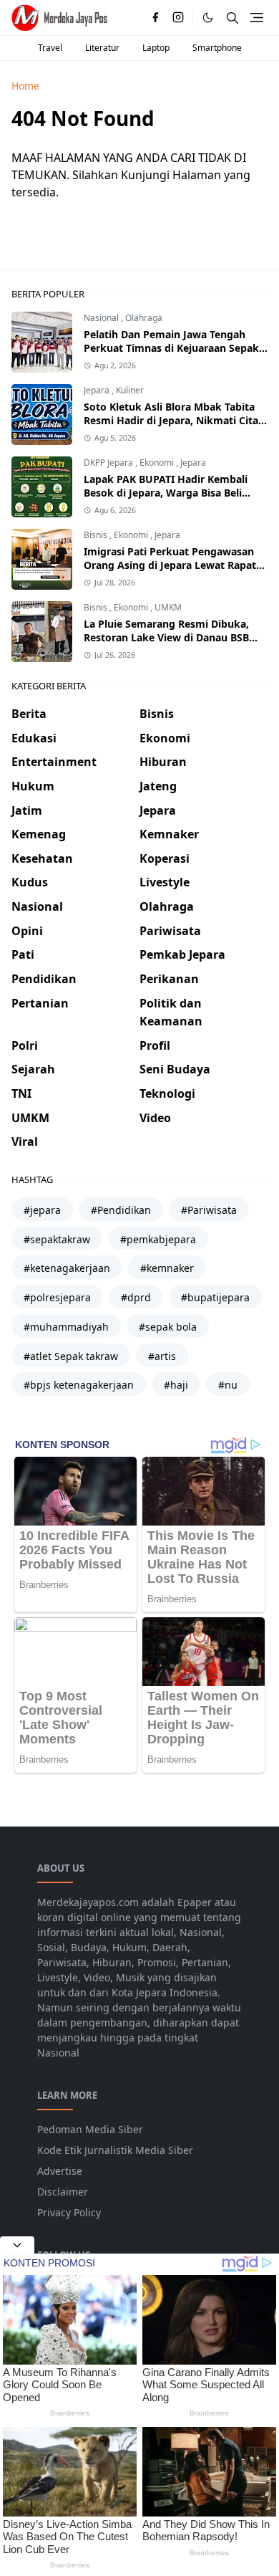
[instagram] (178, 18)
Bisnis (97, 535)
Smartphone (217, 48)
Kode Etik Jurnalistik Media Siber (115, 2150)
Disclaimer (63, 2192)
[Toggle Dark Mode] (208, 18)
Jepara (98, 390)
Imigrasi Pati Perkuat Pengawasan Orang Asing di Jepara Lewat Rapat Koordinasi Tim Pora (170, 565)
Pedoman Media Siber (90, 2129)
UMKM (168, 607)
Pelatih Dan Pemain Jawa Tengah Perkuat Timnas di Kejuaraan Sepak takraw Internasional (171, 348)
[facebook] (155, 18)
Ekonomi (158, 463)
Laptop (156, 48)
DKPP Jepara (109, 463)
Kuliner (130, 390)
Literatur (102, 48)
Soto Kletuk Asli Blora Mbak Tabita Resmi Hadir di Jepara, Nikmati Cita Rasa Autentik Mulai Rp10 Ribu (171, 420)
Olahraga (144, 318)
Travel (50, 48)
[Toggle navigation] (256, 18)
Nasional (102, 318)
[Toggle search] (232, 18)
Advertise (60, 2171)
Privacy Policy (69, 2212)
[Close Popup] (17, 2245)
